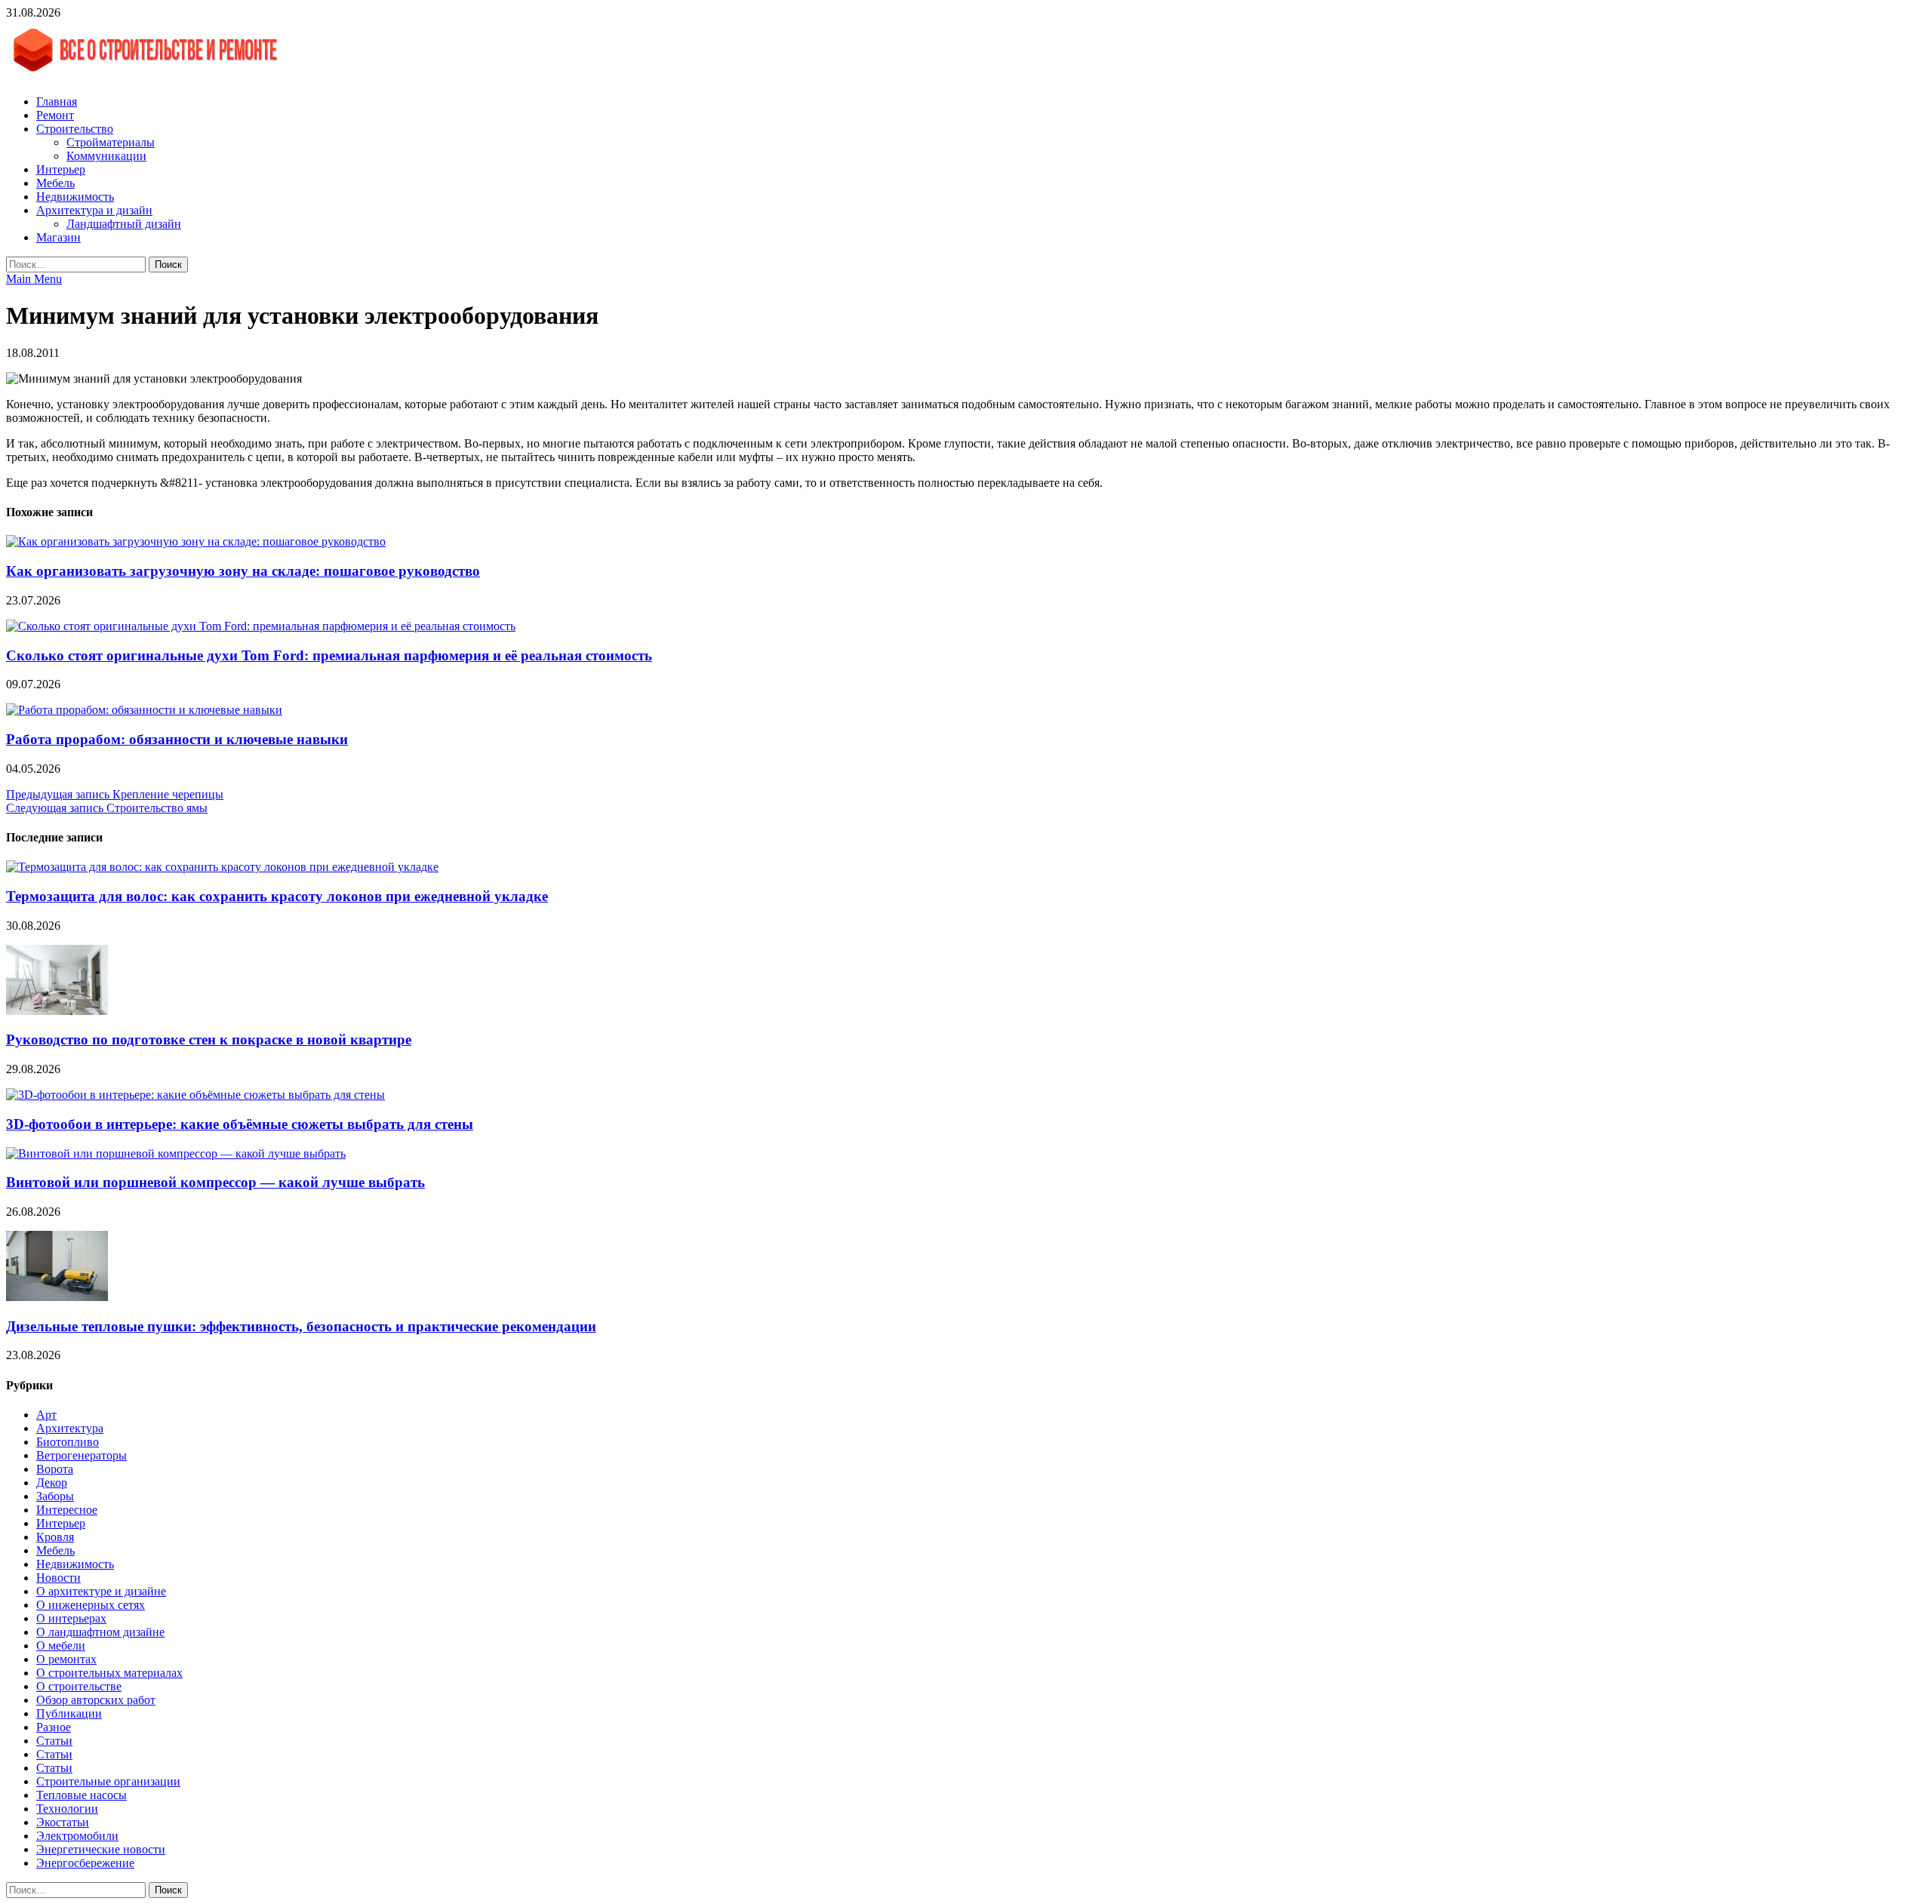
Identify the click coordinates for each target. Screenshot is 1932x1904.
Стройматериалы (111, 142)
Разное (54, 1727)
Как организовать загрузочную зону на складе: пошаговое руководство (243, 571)
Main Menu (34, 279)
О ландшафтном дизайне (100, 1632)
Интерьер (61, 169)
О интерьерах (71, 1618)
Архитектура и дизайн (94, 210)
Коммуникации (106, 156)
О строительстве (79, 1686)
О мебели (61, 1646)
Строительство (75, 129)
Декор (52, 1483)
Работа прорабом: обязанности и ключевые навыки (177, 739)
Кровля (55, 1537)
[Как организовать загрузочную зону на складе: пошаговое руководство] (196, 541)
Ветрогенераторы (82, 1455)
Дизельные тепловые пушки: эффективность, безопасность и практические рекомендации (301, 1326)
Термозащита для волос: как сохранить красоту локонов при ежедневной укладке (277, 896)
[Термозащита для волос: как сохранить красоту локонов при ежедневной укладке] (222, 867)
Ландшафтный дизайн (124, 224)
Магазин (58, 237)
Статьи (54, 1741)
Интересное (67, 1510)
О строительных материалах (109, 1673)
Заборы (55, 1496)
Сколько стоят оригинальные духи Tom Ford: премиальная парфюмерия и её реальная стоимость (329, 655)
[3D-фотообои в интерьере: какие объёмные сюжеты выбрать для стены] (195, 1095)
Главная (57, 102)
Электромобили (77, 1836)
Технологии (67, 1809)
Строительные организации (108, 1781)
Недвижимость (75, 197)
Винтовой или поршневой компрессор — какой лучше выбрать (215, 1182)
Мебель (55, 183)
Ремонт (55, 115)
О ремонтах (66, 1659)
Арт (46, 1415)
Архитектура (70, 1428)
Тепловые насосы (82, 1795)
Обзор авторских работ (96, 1700)
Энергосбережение (85, 1863)
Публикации (69, 1713)
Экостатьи (63, 1822)
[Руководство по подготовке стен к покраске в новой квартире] (57, 1011)
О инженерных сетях (91, 1605)
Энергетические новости (101, 1849)
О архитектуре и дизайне (101, 1591)
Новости (58, 1578)
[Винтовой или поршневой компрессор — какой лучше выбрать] (176, 1153)
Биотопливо (68, 1442)
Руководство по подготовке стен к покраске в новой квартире (209, 1040)
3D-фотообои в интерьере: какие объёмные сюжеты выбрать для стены (240, 1124)
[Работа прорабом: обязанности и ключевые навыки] (144, 710)
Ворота (55, 1469)
